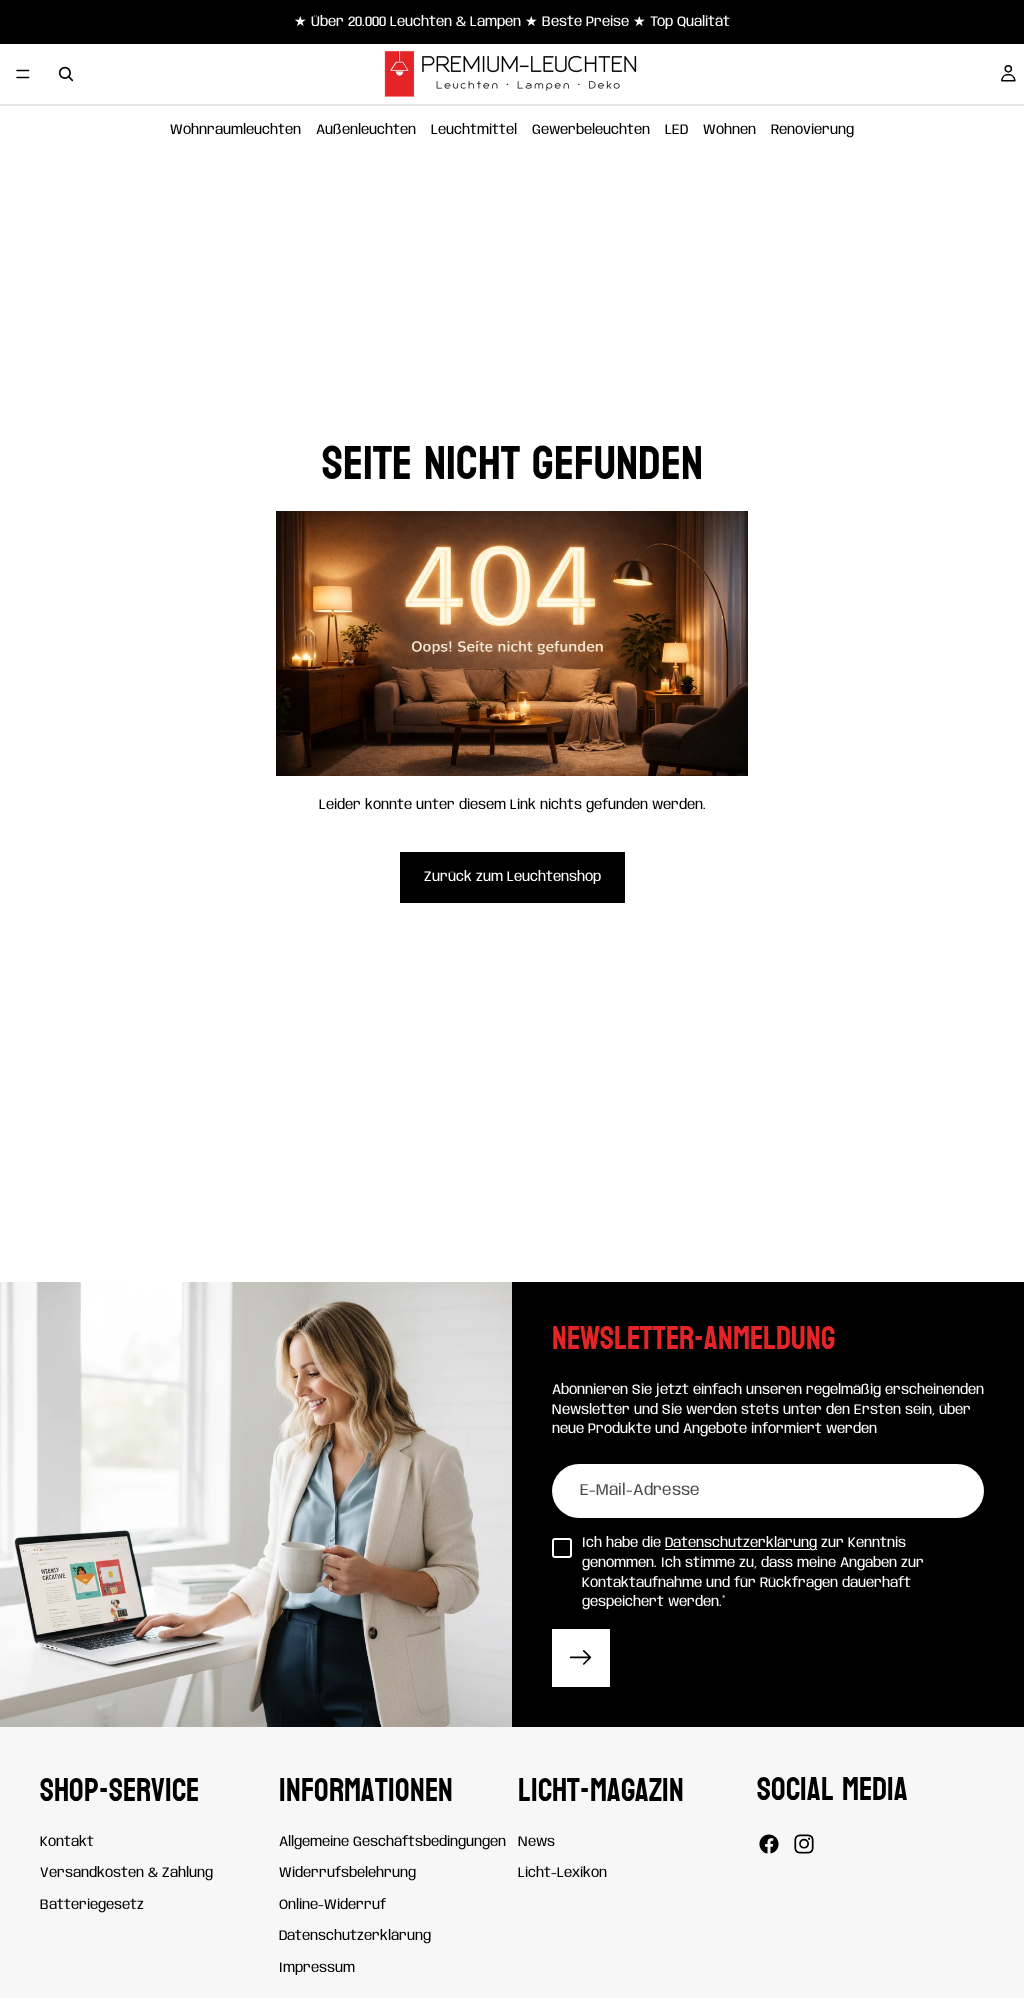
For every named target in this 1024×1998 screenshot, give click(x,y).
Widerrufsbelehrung (347, 1873)
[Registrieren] (581, 1658)
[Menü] (23, 74)
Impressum (317, 1968)
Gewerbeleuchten (591, 130)
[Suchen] (66, 74)
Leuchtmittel (474, 130)
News (536, 1841)
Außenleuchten (366, 130)
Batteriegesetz (92, 1904)
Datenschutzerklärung (741, 1543)
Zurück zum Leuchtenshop (512, 877)
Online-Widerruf (332, 1904)
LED (676, 130)
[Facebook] (769, 1844)
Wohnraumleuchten (235, 130)
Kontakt (67, 1841)
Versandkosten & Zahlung (126, 1873)
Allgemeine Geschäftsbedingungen (392, 1841)
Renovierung (812, 130)
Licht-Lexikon (562, 1873)
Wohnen (729, 130)
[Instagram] (804, 1844)
